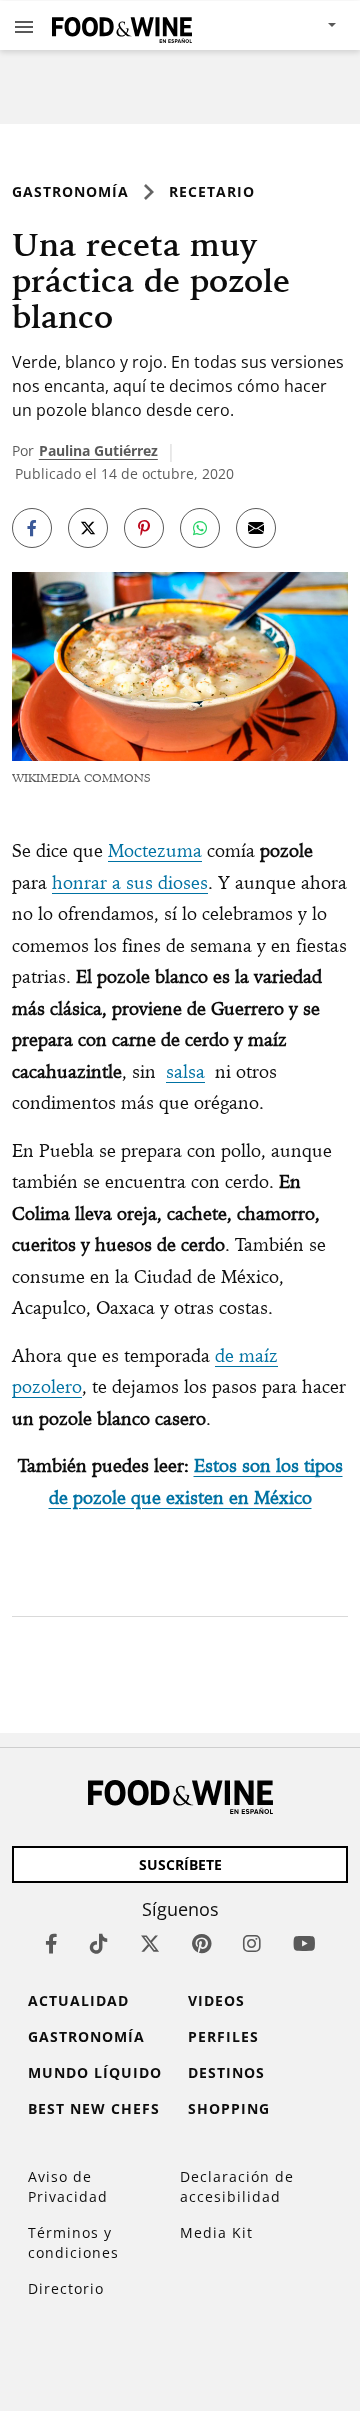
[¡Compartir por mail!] (256, 528)
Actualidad (78, 2000)
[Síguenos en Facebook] (51, 1943)
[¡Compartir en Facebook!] (32, 528)
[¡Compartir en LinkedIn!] (200, 528)
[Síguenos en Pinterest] (201, 1943)
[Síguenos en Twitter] (150, 1943)
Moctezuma (155, 850)
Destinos (226, 2072)
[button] (24, 26)
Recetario (212, 191)
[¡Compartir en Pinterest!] (144, 528)
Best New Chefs (94, 2108)
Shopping (229, 2108)
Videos (216, 2000)
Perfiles (223, 2036)
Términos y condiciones (73, 2242)
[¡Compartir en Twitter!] (88, 528)
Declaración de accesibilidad (237, 2186)
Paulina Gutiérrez (98, 450)
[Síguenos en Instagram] (252, 1943)
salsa (185, 1071)
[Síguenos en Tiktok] (99, 1943)
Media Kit (216, 2232)
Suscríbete (180, 1864)
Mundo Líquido (95, 2072)
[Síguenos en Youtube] (304, 1943)
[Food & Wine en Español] (122, 25)
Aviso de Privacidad (68, 2186)
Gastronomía (70, 191)
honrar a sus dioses (130, 882)
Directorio (66, 2288)
